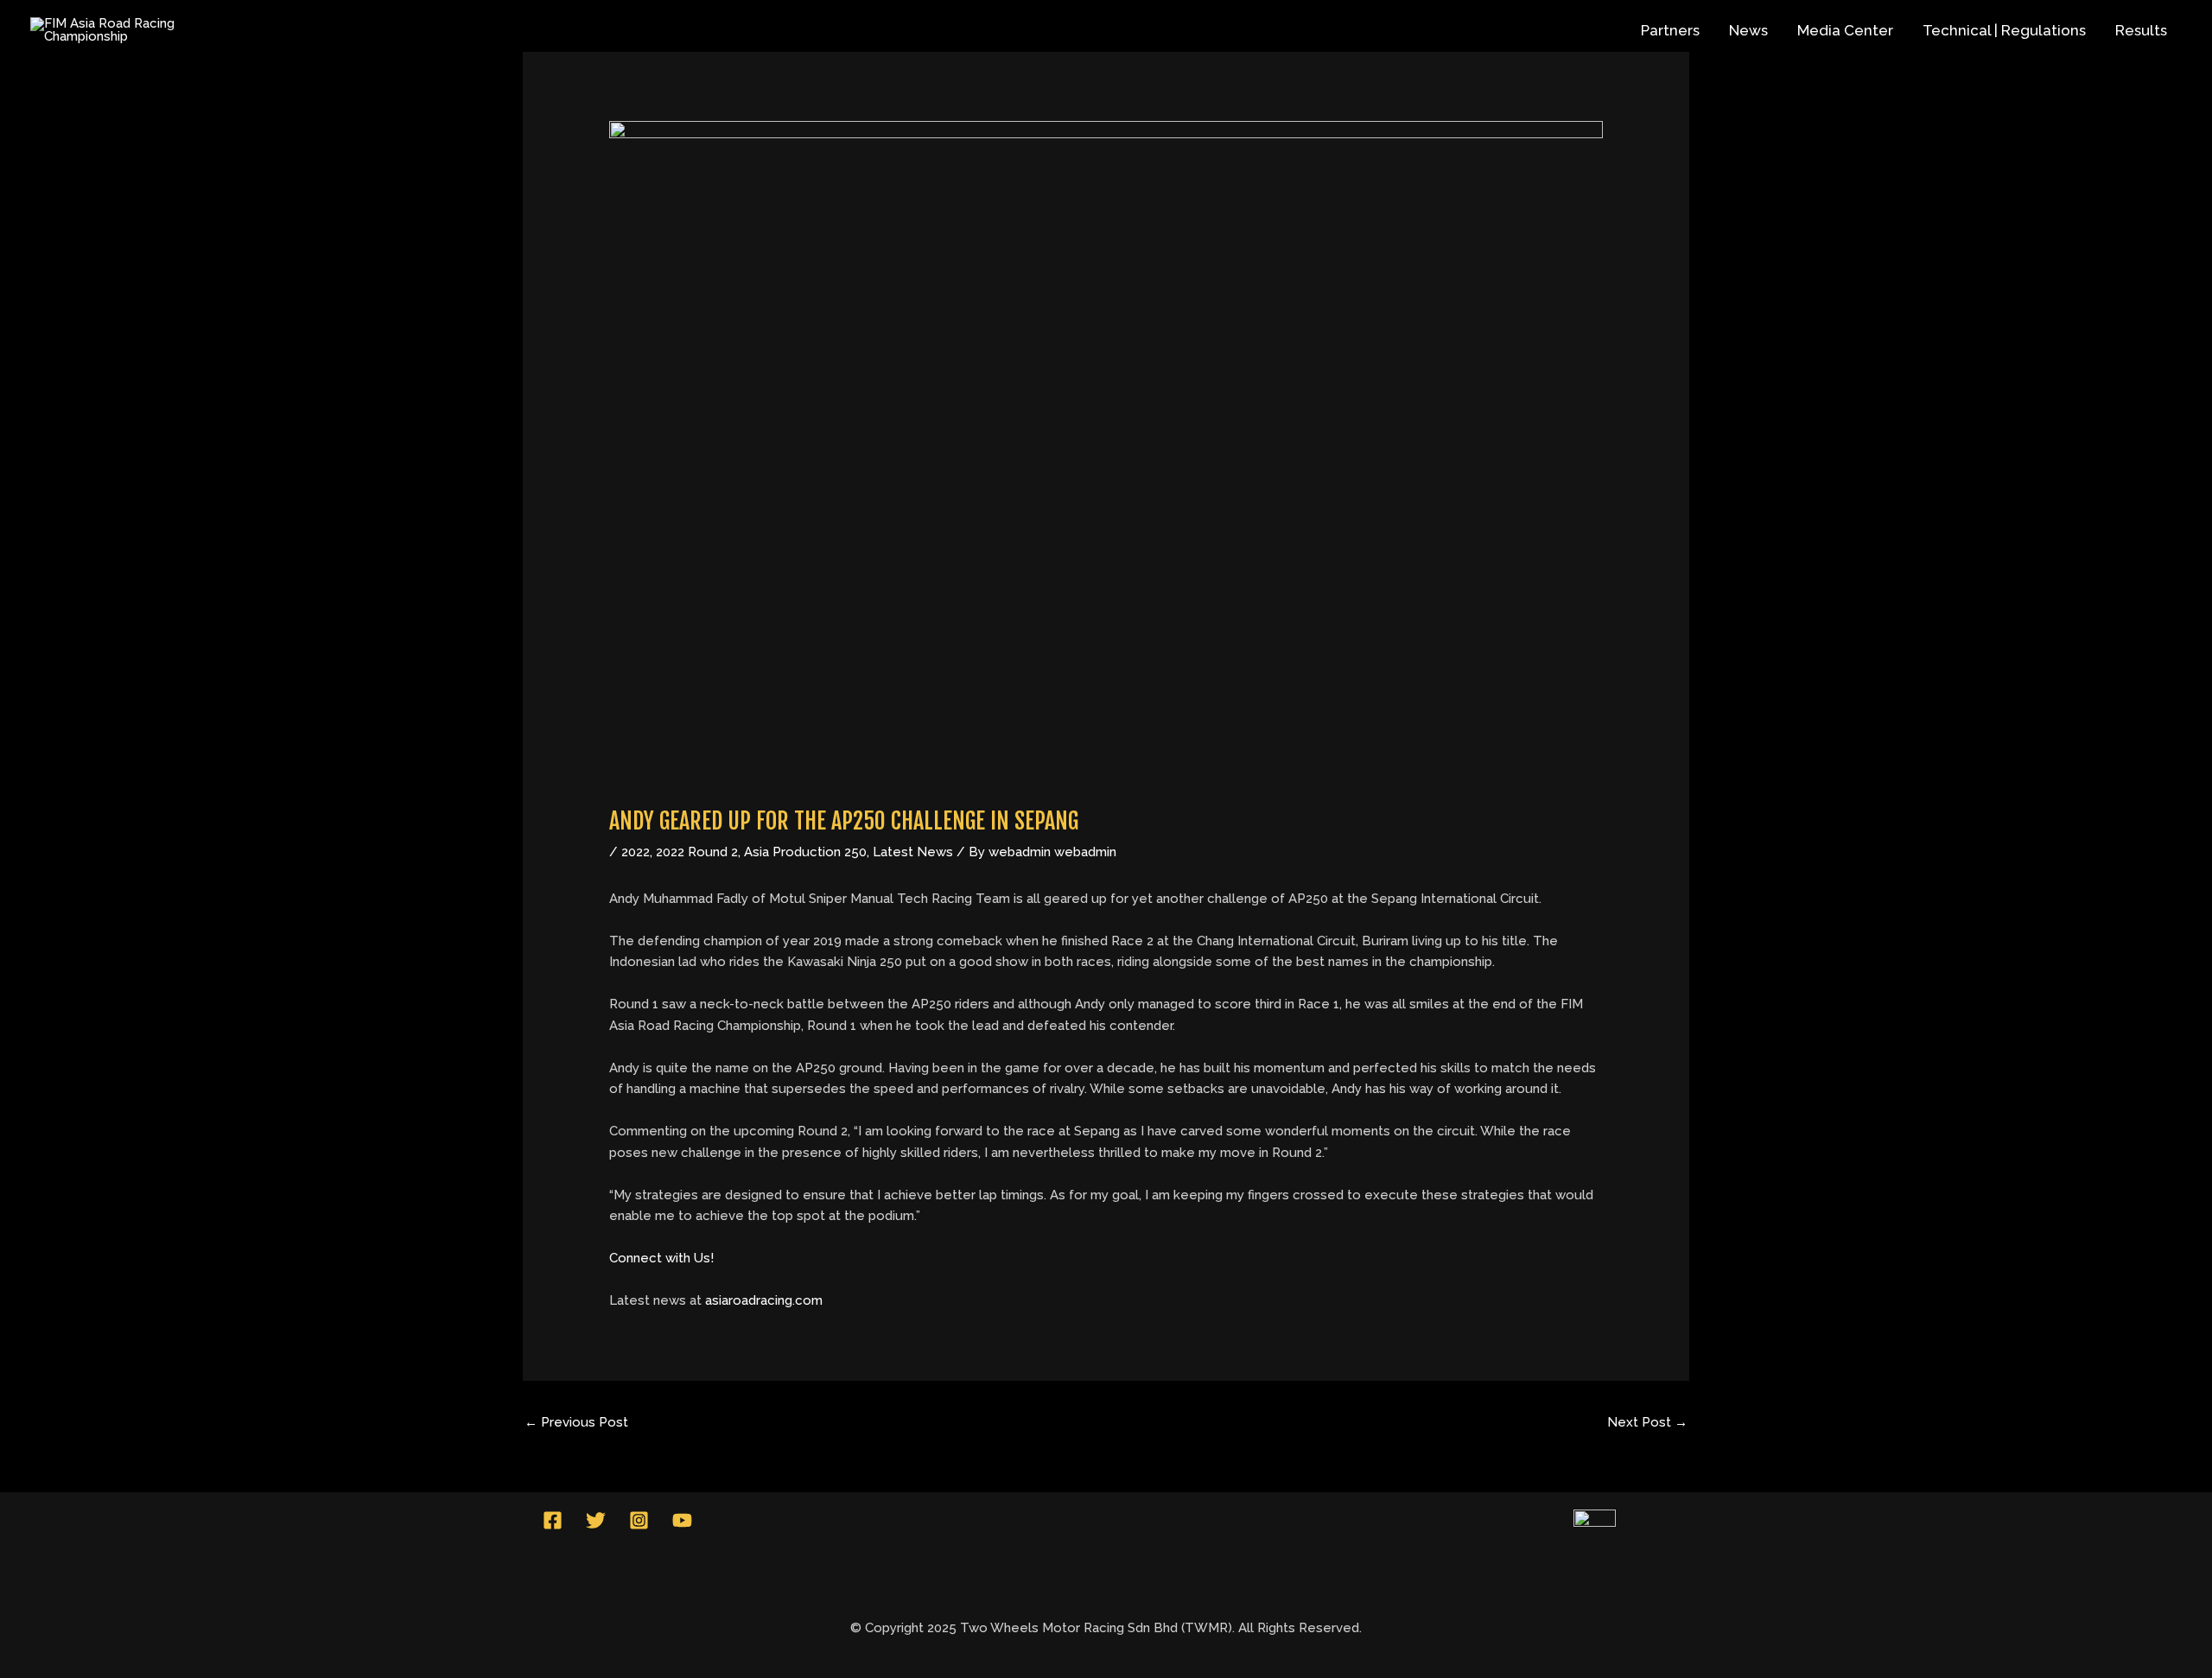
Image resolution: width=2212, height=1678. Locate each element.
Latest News (913, 852)
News (1748, 30)
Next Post (1647, 1422)
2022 (636, 852)
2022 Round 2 (697, 852)
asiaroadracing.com (764, 1300)
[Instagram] (639, 1520)
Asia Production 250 (805, 852)
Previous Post (576, 1422)
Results (2141, 30)
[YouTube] (682, 1520)
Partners (1670, 30)
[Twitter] (596, 1520)
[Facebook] (553, 1520)
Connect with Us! (661, 1258)
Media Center (1845, 30)
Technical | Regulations (2004, 30)
